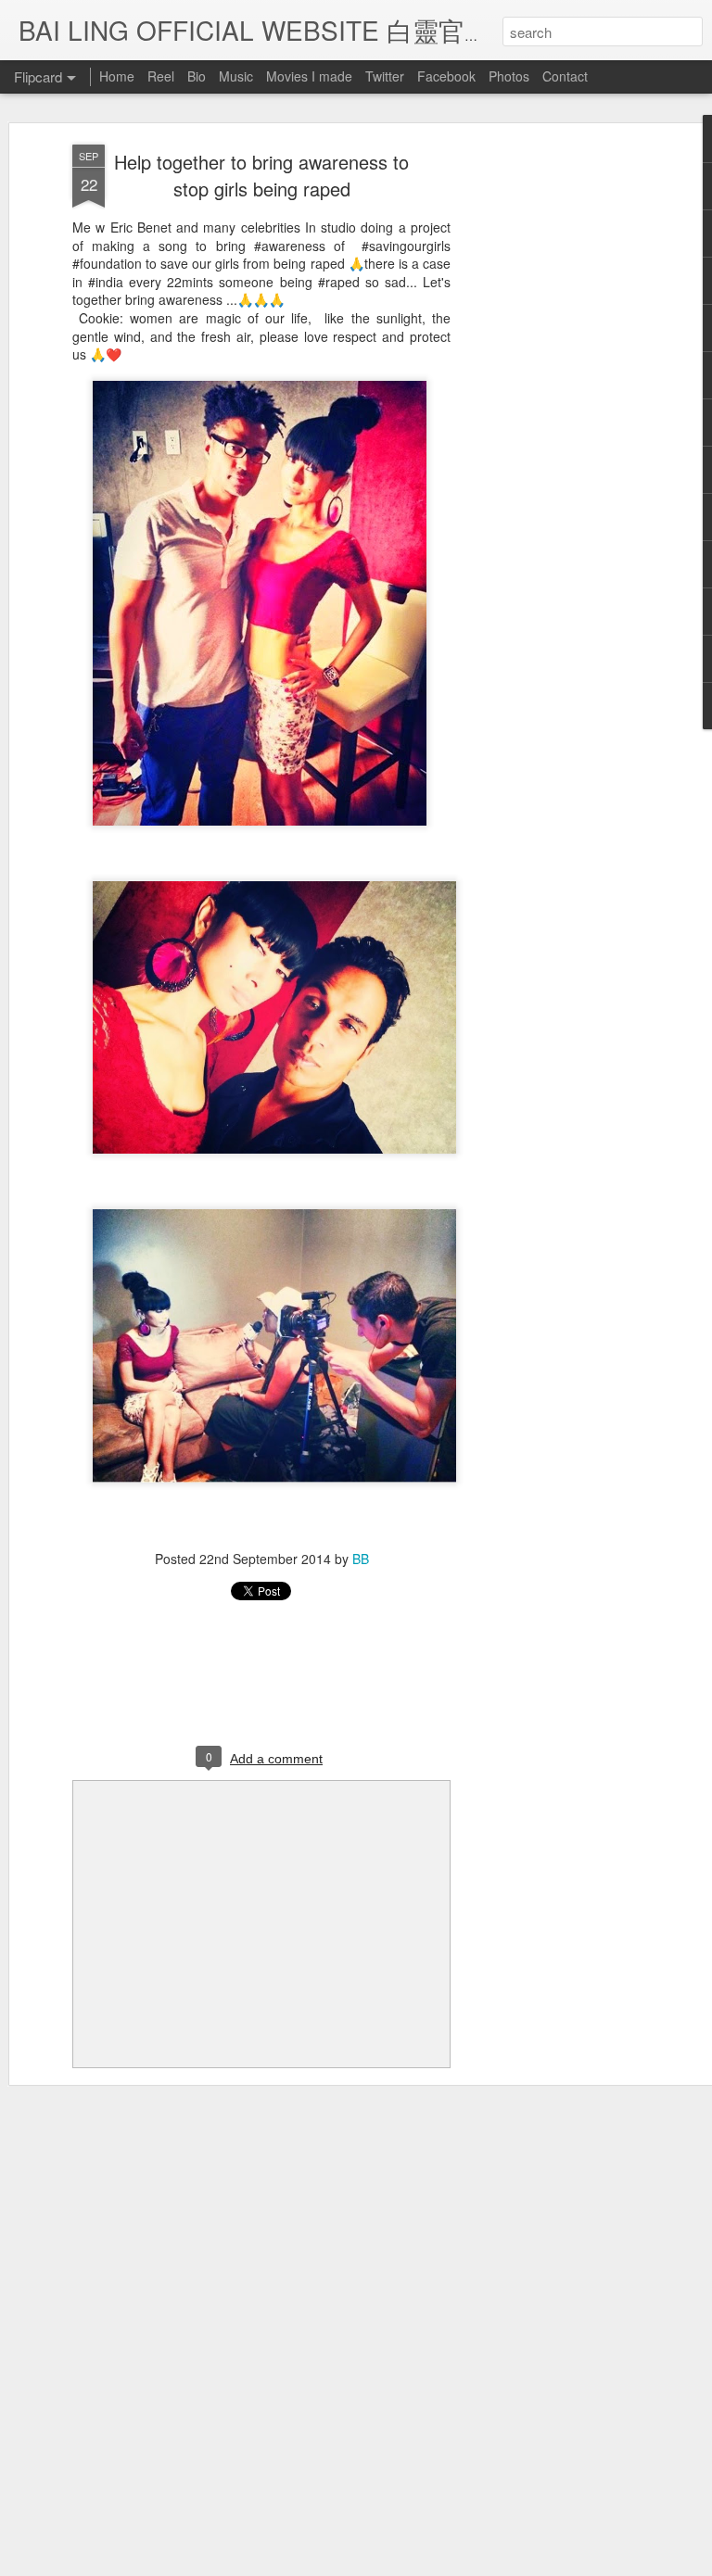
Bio (197, 76)
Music (236, 76)
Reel (161, 76)
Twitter (385, 76)
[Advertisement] (553, 436)
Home (117, 76)
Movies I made (309, 76)
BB (361, 1559)
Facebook (446, 76)
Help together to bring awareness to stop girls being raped (261, 175)
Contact (565, 76)
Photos (509, 76)
